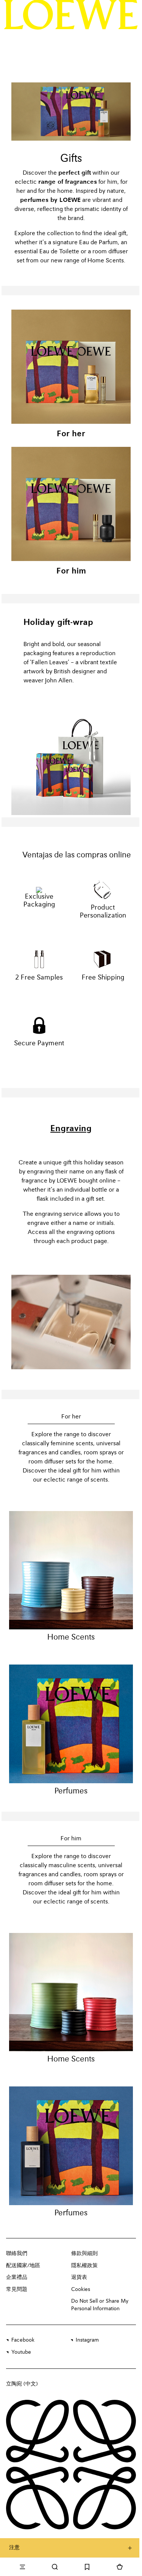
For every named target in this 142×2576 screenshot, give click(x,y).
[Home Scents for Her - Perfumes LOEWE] (71, 1570)
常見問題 (17, 2289)
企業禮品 (17, 2277)
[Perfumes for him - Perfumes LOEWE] (71, 2146)
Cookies (81, 2289)
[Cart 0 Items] (120, 2567)
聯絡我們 (17, 2254)
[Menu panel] (22, 2567)
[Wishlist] (87, 2567)
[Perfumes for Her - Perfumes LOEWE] (71, 1724)
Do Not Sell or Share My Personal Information (100, 2305)
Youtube (21, 2352)
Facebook (23, 2340)
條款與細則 (84, 2254)
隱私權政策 (84, 2266)
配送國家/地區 (23, 2266)
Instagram (87, 2340)
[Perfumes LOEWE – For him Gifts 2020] (71, 504)
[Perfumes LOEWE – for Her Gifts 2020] (71, 367)
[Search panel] (55, 2567)
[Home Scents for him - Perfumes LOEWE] (71, 1992)
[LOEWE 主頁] (71, 15)
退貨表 (79, 2277)
